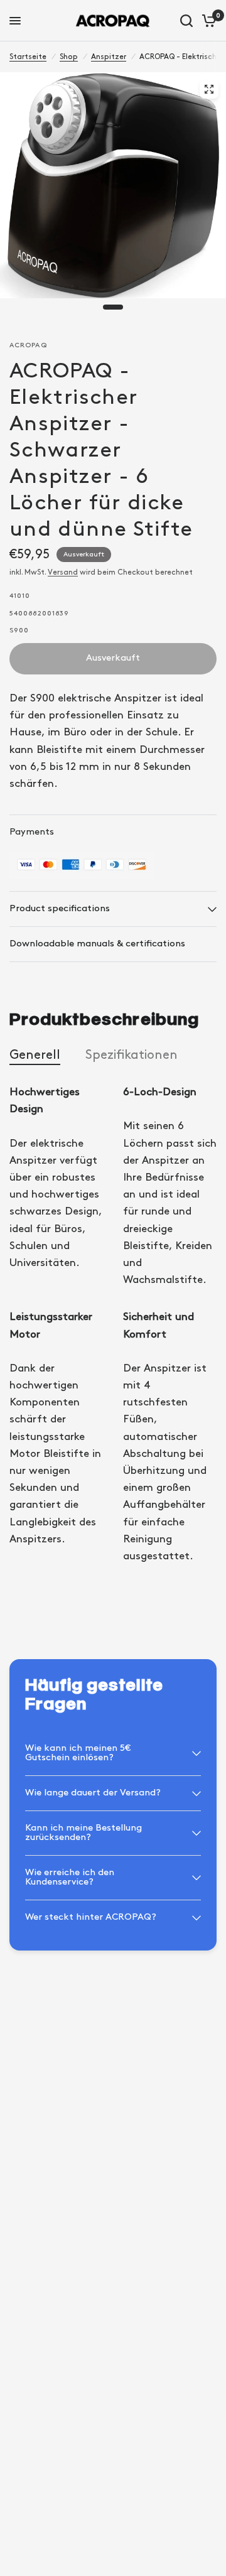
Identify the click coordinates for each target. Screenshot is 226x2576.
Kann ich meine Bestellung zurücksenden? (83, 1833)
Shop (69, 57)
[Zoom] (209, 89)
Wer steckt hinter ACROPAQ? (91, 1917)
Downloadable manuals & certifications (97, 944)
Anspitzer (109, 57)
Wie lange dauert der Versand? (93, 1793)
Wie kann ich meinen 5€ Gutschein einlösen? (78, 1753)
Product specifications (60, 909)
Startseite (28, 57)
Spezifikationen (132, 1055)
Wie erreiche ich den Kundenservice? (70, 1877)
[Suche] (186, 21)
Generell (35, 1055)
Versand (63, 572)
